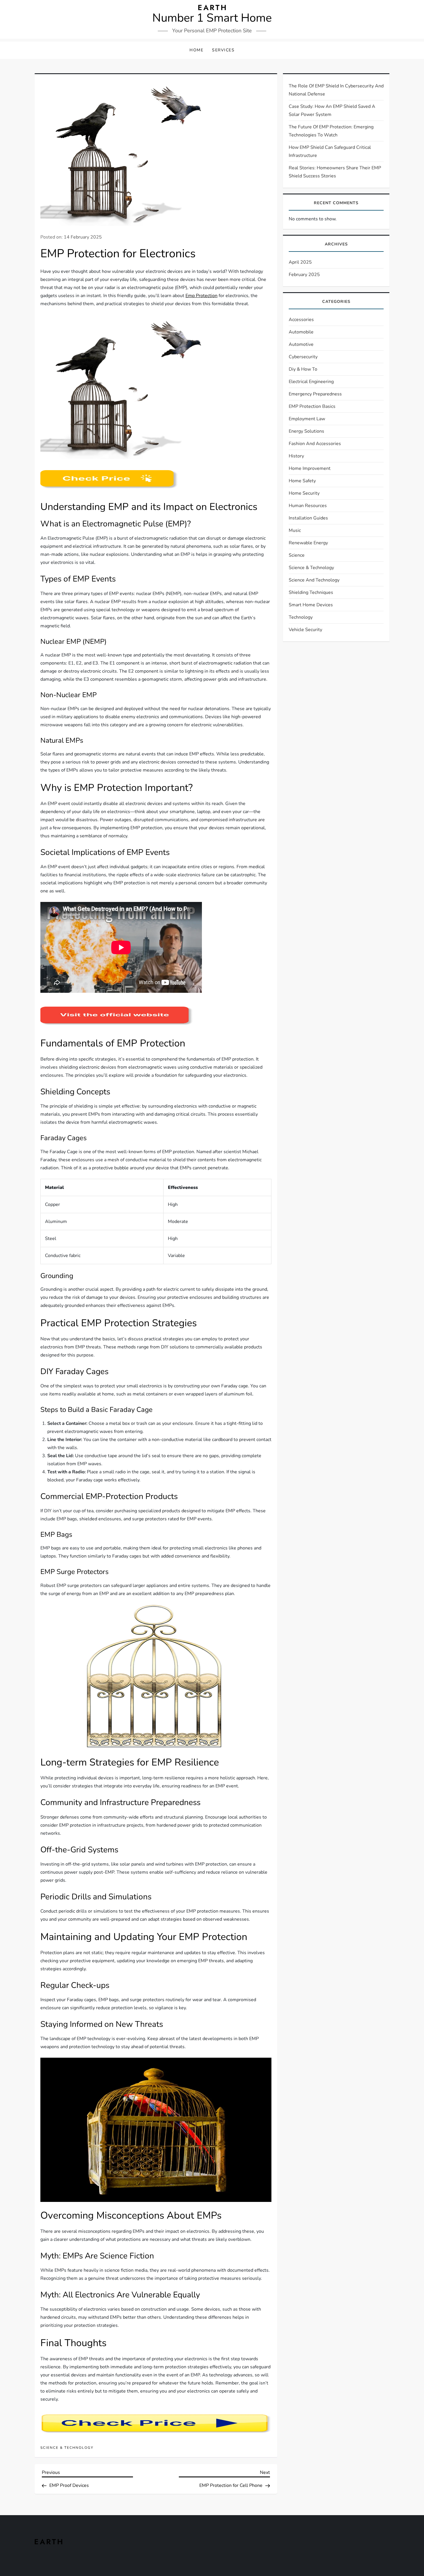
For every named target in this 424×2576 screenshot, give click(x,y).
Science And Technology (314, 580)
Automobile (301, 332)
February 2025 (304, 275)
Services (223, 50)
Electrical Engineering (311, 382)
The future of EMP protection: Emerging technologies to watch (331, 131)
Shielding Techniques (311, 592)
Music (295, 530)
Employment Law (307, 419)
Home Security (304, 493)
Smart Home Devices (311, 605)
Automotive (301, 344)
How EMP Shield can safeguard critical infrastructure (330, 151)
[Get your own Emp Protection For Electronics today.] (117, 1016)
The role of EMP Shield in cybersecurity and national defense (336, 90)
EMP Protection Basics (312, 406)
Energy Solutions (306, 431)
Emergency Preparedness (315, 394)
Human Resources (308, 506)
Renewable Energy (308, 543)
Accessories (301, 320)
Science (297, 555)
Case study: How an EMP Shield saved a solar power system (332, 110)
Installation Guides (308, 518)
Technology (301, 617)
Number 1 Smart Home (212, 18)
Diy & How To (303, 369)
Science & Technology (67, 2448)
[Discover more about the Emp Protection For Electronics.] (109, 479)
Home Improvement (310, 468)
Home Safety (302, 481)
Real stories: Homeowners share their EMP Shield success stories (335, 172)
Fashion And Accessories (315, 444)
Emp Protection (201, 296)
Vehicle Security (305, 630)
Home (196, 50)
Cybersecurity (303, 357)
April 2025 (300, 262)
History (296, 456)
